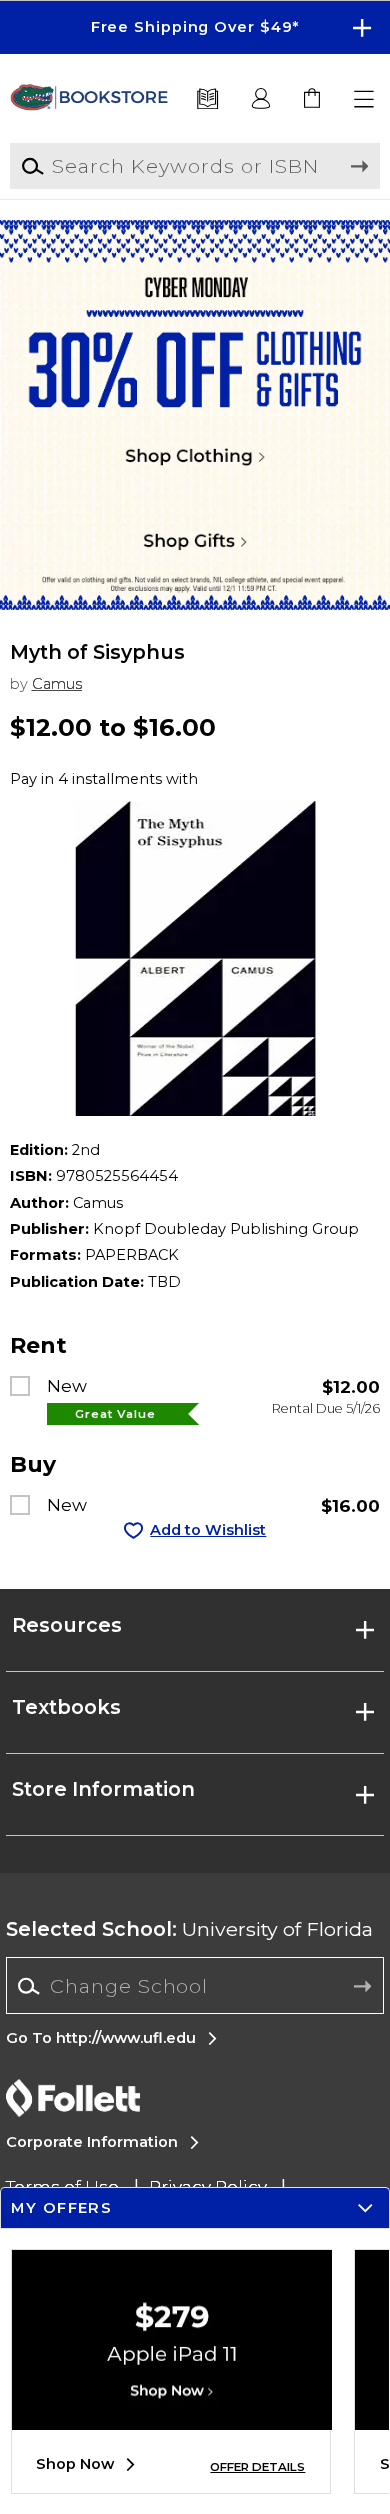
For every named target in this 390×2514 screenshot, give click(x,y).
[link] (313, 99)
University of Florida (189, 1929)
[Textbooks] (207, 99)
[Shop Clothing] (195, 285)
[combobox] (195, 1986)
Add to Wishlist (208, 1530)
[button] (195, 27)
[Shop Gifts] (195, 545)
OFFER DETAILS (257, 2467)
